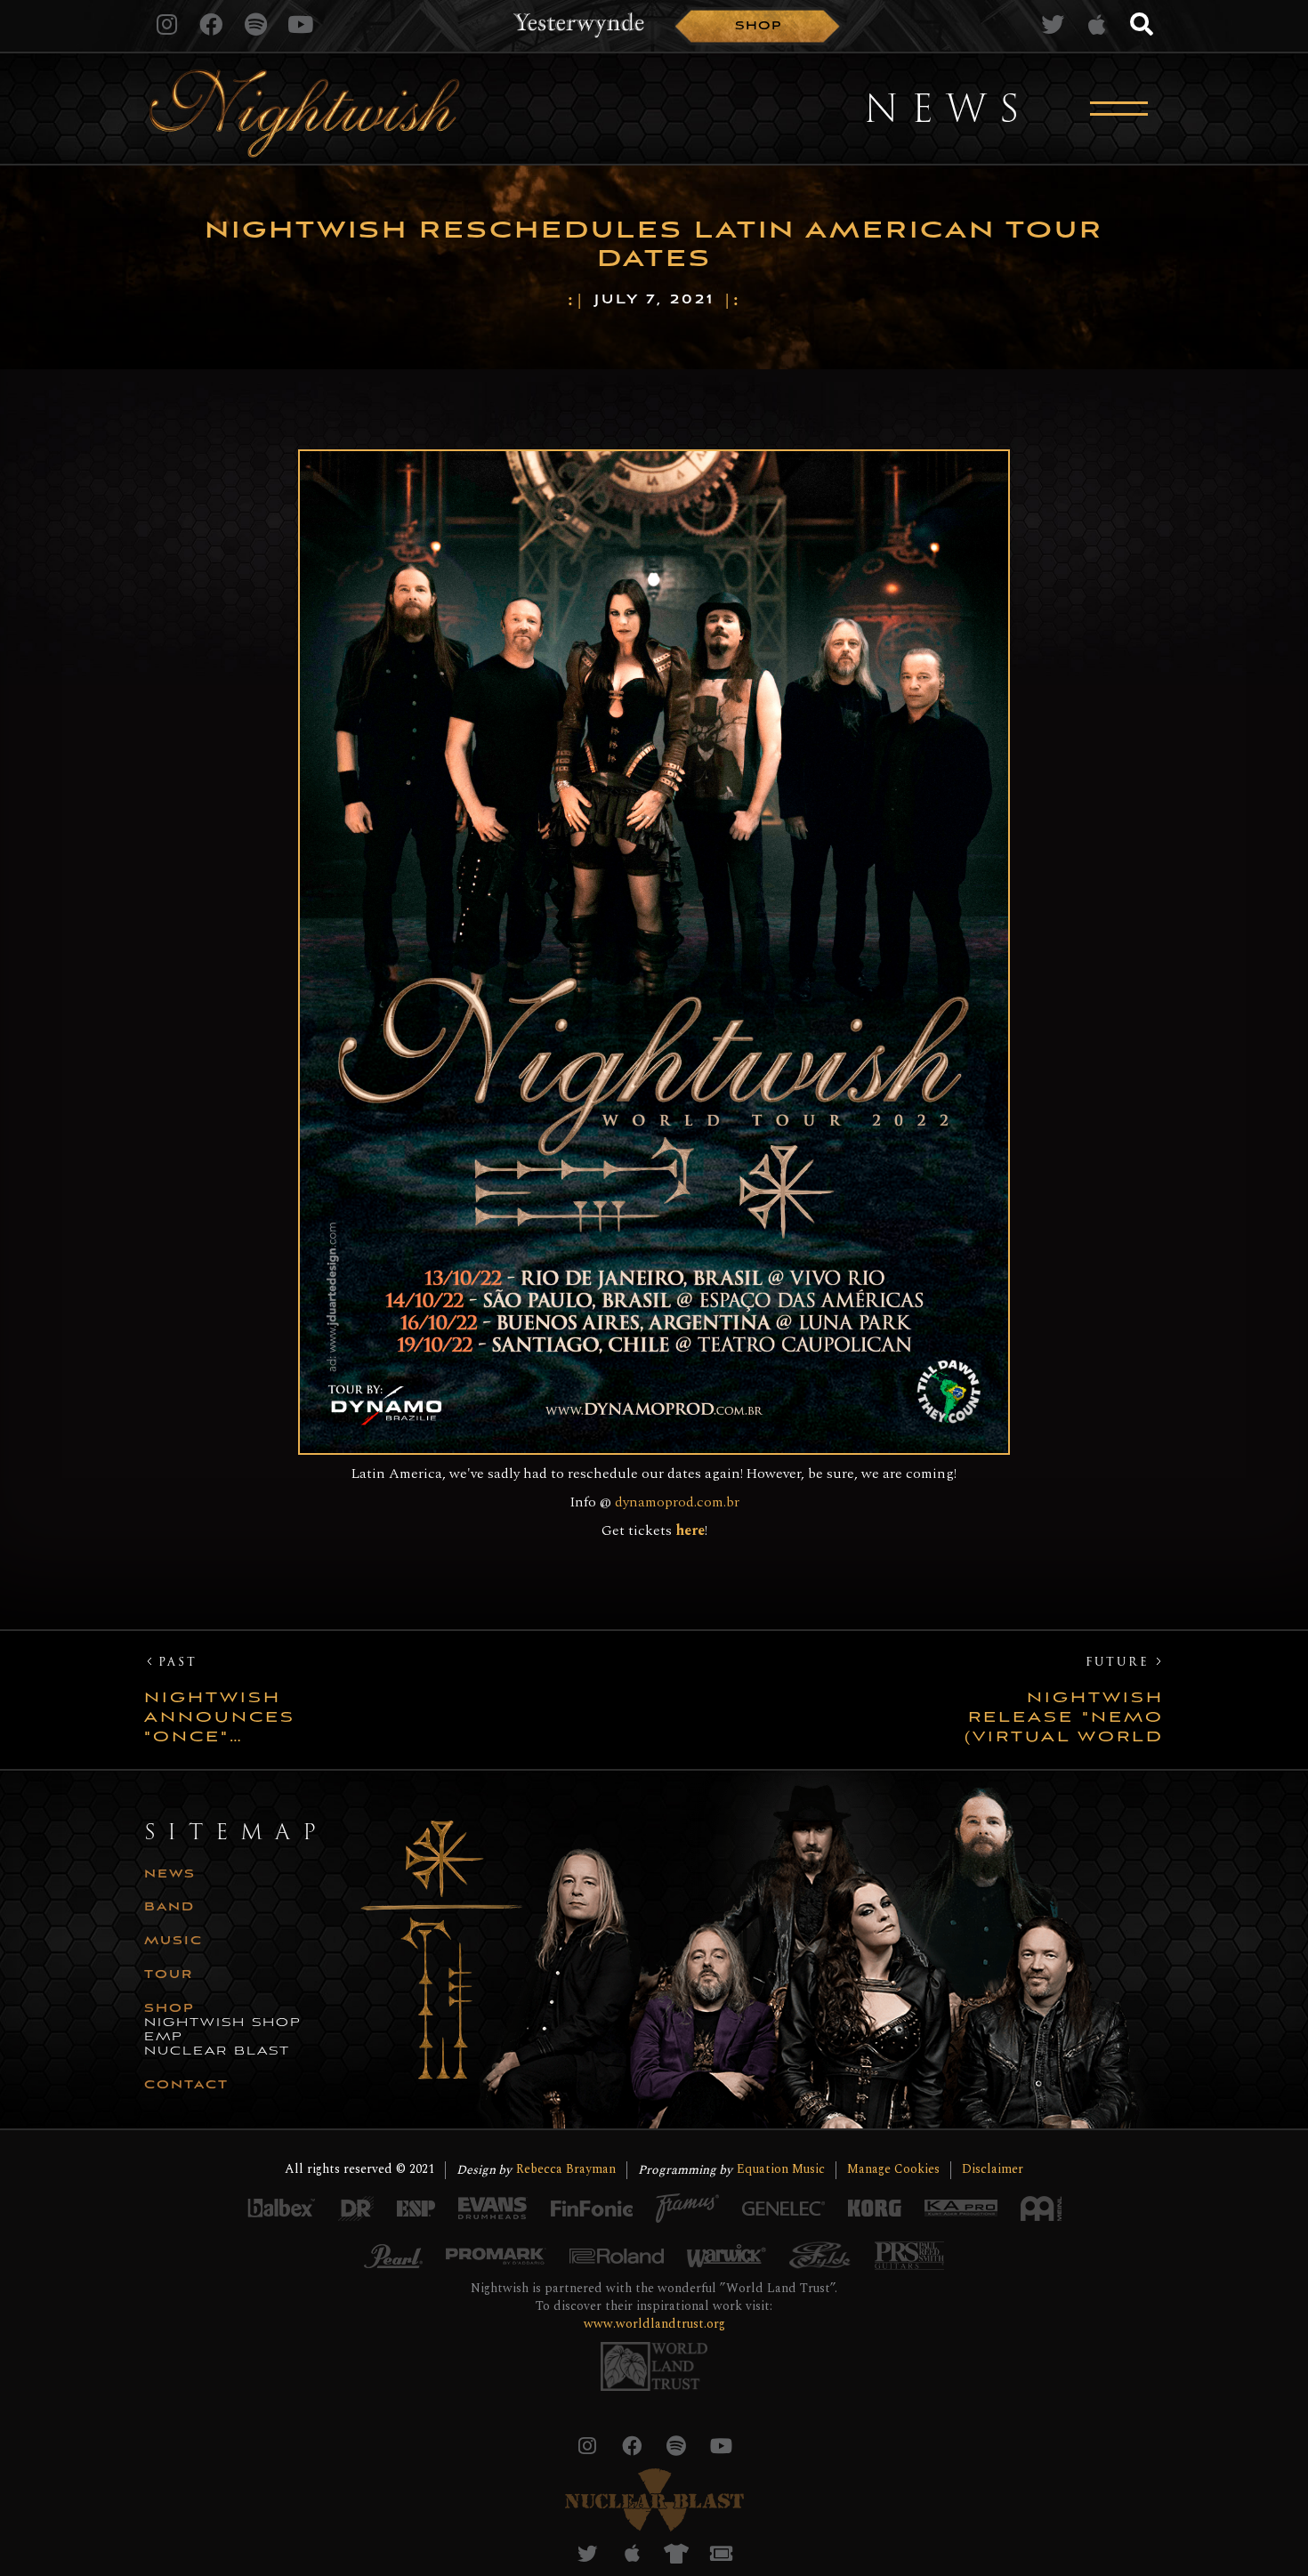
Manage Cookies (893, 2170)
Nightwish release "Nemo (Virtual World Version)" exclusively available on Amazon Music (1064, 1718)
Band (170, 1908)
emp (164, 2038)
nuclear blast (217, 2052)
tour (169, 1975)
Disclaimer (993, 2170)
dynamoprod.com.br (677, 1502)
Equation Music (781, 2170)
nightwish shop (223, 2023)
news (170, 1875)
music (174, 1942)
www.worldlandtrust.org (654, 2324)
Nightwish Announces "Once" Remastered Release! (224, 1718)
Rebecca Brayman (566, 2170)
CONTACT (186, 2086)
